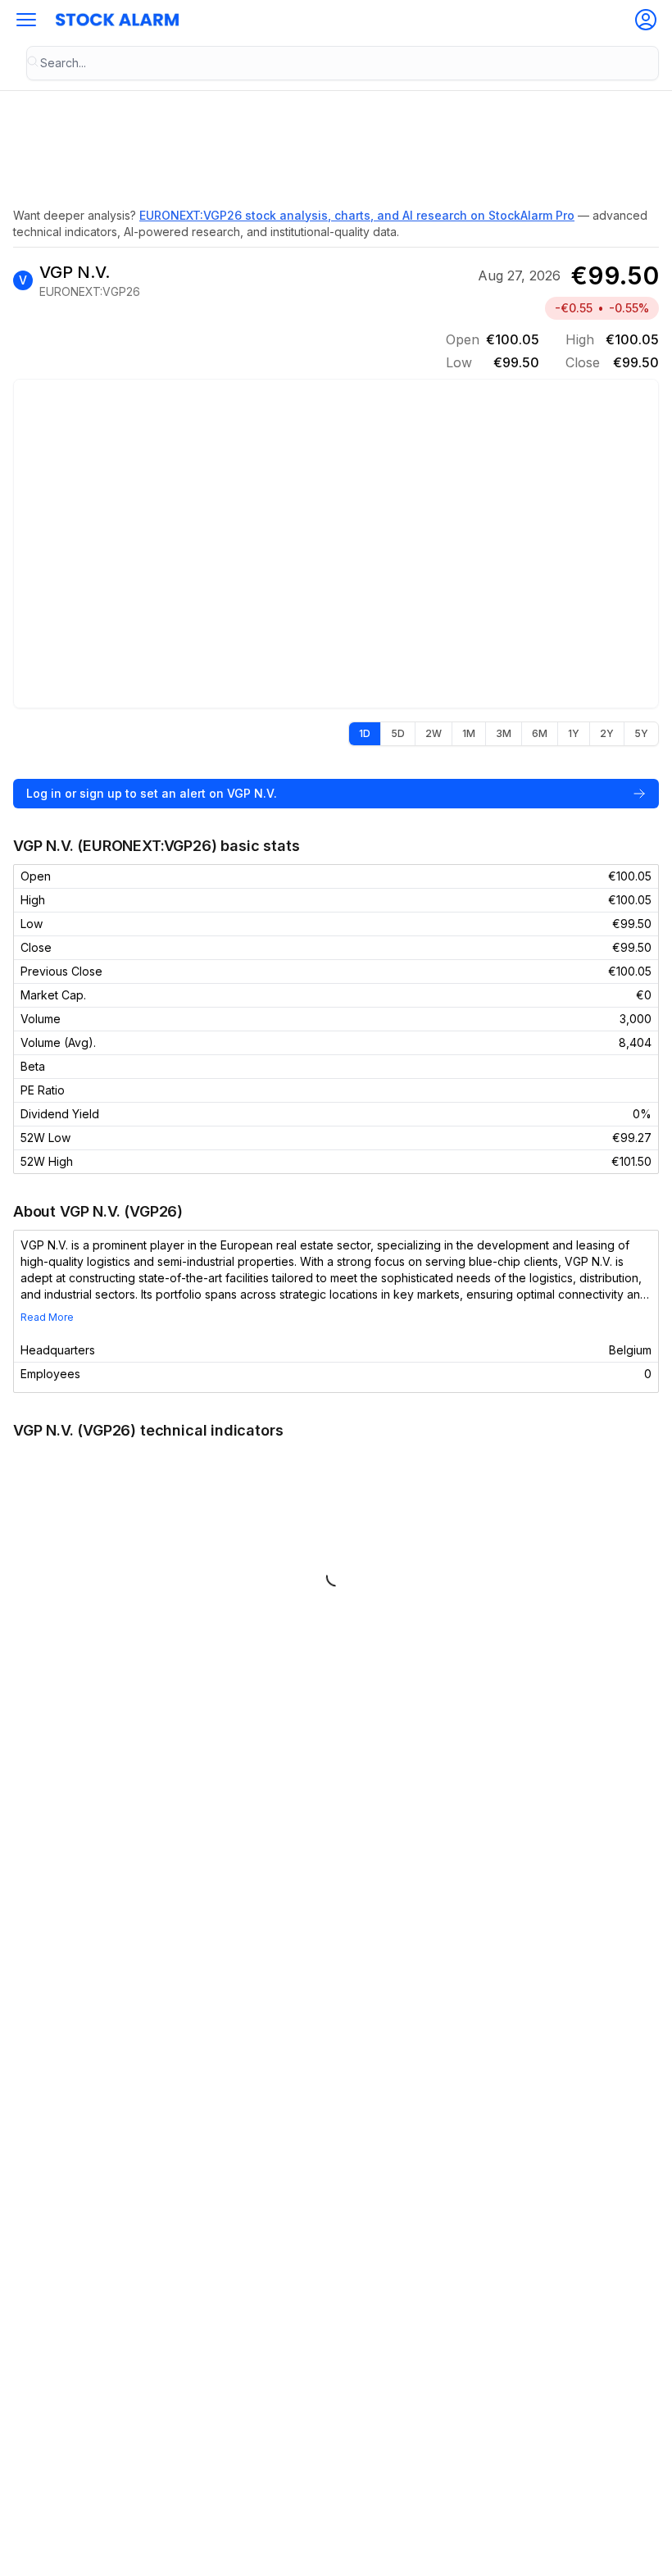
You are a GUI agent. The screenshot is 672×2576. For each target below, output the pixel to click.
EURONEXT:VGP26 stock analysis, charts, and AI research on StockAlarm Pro (357, 215)
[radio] (365, 734)
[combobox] (343, 63)
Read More (47, 1317)
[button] (26, 20)
